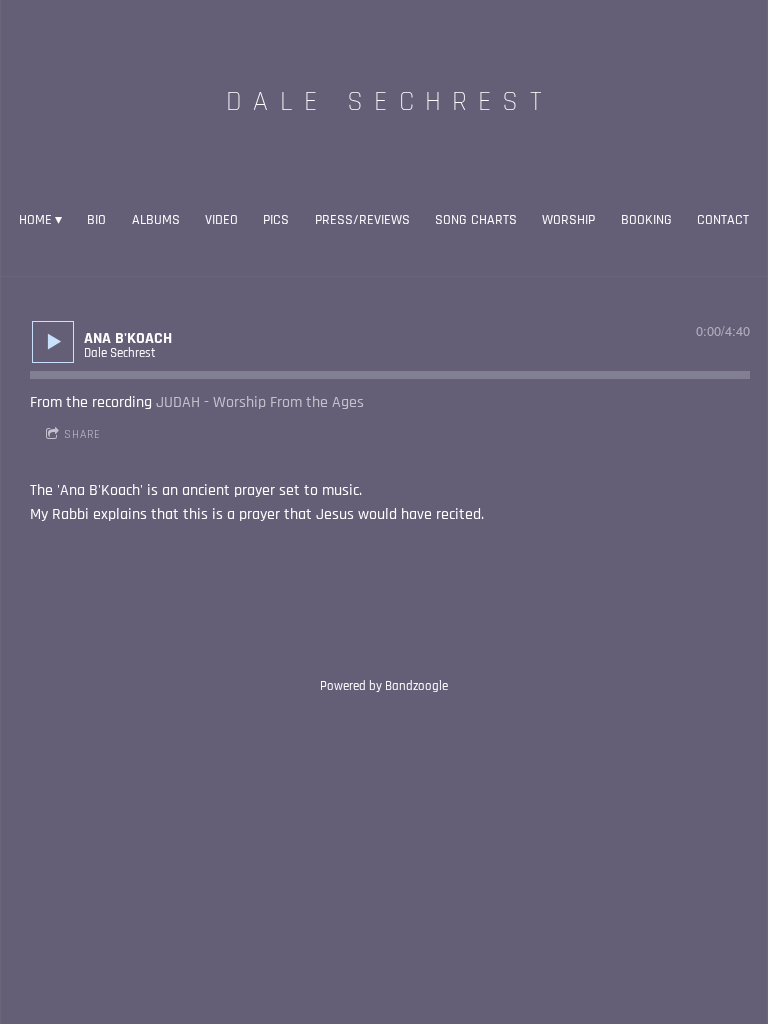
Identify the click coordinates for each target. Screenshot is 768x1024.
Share (82, 434)
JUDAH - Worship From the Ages (260, 402)
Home (35, 220)
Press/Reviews (362, 220)
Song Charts (476, 220)
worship (568, 220)
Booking (646, 220)
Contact (723, 220)
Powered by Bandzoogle (384, 686)
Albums (156, 220)
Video (221, 220)
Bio (96, 220)
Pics (276, 220)
